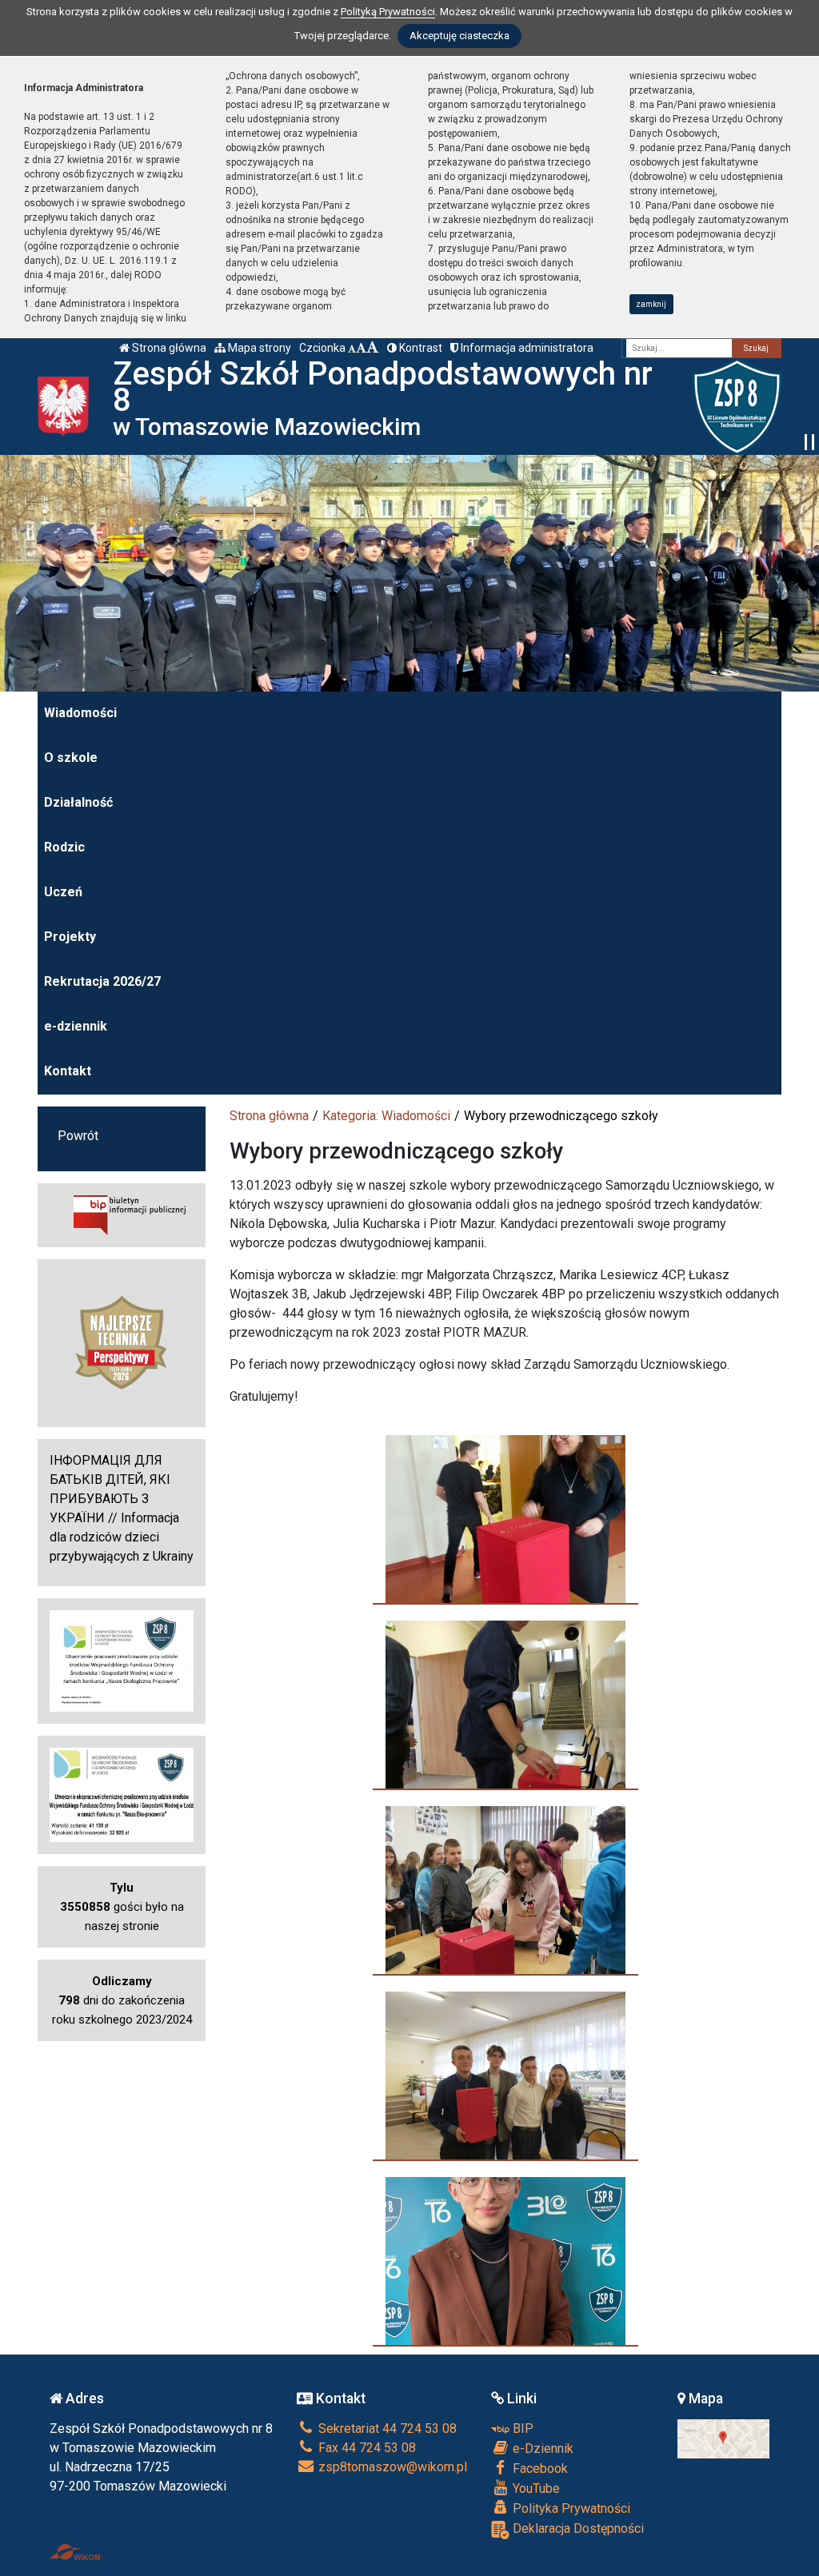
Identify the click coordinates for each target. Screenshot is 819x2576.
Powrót (78, 1136)
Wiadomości (80, 713)
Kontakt (68, 1071)
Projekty (70, 937)
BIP (521, 2428)
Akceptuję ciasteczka (459, 36)
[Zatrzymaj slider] (809, 442)
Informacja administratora (526, 348)
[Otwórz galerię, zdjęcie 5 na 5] (505, 2261)
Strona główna (168, 348)
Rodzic (64, 847)
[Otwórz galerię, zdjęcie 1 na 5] (505, 1519)
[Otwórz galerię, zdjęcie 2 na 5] (505, 1705)
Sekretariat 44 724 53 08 (386, 2428)
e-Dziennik (541, 2448)
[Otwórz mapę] (724, 2438)
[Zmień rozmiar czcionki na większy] (361, 348)
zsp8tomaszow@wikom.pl (391, 2467)
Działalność (78, 802)
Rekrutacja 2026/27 (102, 981)
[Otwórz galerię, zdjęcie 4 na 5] (505, 2076)
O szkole (71, 758)
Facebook (539, 2468)
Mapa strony (258, 348)
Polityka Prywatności (570, 2508)
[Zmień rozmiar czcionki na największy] (373, 348)
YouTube (535, 2488)
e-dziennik (76, 1026)
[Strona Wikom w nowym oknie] (75, 2552)
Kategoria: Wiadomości (386, 1116)
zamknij (651, 304)
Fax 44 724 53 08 (366, 2448)
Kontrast (419, 348)
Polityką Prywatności (388, 12)
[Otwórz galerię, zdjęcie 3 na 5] (505, 1890)
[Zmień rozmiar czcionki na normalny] (352, 348)
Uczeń (63, 892)
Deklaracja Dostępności (577, 2528)
